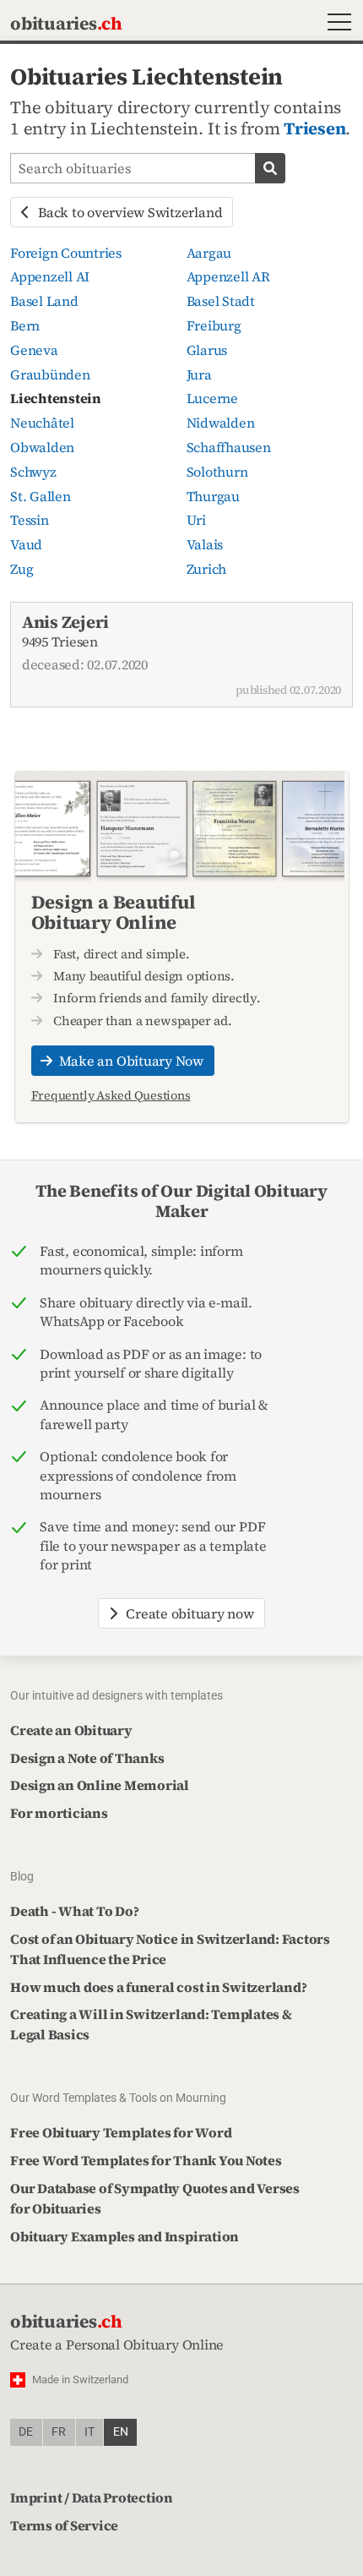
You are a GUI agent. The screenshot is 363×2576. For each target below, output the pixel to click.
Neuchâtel (42, 423)
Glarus (207, 350)
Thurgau (213, 496)
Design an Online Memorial (100, 1785)
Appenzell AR (228, 276)
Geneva (34, 350)
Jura (199, 374)
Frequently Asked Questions (111, 1095)
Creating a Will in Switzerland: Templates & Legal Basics (151, 2024)
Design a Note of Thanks (87, 1758)
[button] (336, 24)
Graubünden (50, 374)
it (89, 2432)
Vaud (26, 544)
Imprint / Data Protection (92, 2497)
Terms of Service (64, 2525)
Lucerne (212, 398)
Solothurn (217, 472)
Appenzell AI (50, 276)
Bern (25, 325)
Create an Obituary (71, 1730)
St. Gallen (41, 496)
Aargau (209, 253)
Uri (196, 520)
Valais (205, 544)
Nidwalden (221, 423)
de (26, 2432)
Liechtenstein (56, 398)
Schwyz (33, 472)
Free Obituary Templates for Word (121, 2132)
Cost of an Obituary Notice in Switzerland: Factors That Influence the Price (170, 1949)
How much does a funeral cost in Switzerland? (158, 1987)
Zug (22, 569)
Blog (22, 1876)
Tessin (30, 520)
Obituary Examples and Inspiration (125, 2236)
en (121, 2432)
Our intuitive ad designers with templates (116, 1695)
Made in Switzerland (80, 2380)
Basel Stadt (221, 301)
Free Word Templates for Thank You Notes (146, 2160)
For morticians (59, 1813)
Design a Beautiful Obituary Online (114, 912)
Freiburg (214, 325)
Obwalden (42, 447)
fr (59, 2432)
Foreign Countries (66, 253)
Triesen (314, 128)
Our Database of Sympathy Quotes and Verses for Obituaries (155, 2198)
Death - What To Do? (74, 1911)
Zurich (207, 569)
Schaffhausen (229, 447)
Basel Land (44, 301)
